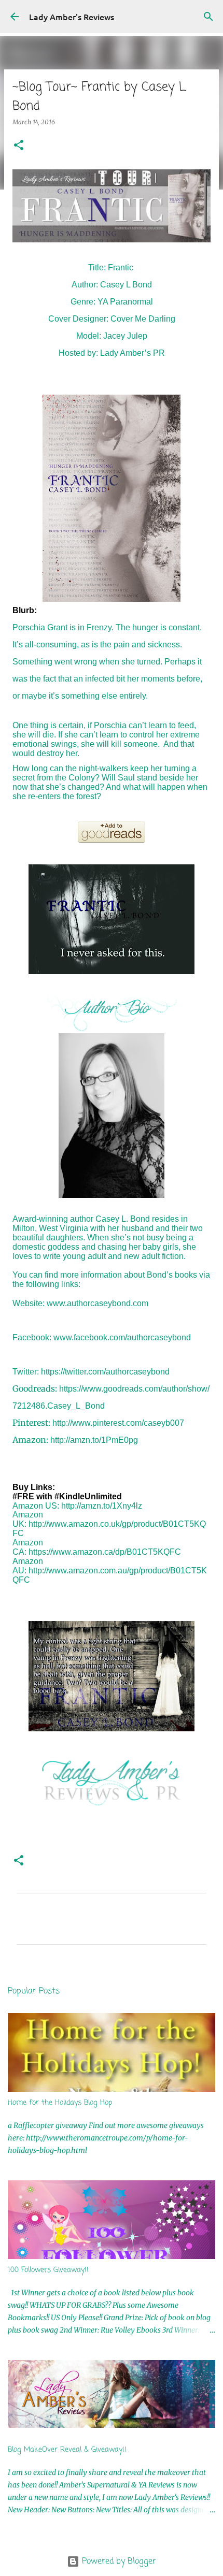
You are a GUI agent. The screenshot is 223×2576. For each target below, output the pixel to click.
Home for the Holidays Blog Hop (60, 2103)
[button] (19, 146)
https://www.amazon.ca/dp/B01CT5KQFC (105, 1552)
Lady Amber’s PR (133, 353)
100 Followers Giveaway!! (48, 2270)
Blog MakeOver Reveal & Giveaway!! (67, 2450)
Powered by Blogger (118, 2561)
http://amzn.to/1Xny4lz (102, 1506)
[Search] (208, 17)
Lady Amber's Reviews (72, 17)
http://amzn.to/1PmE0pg (94, 1440)
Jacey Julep (125, 336)
